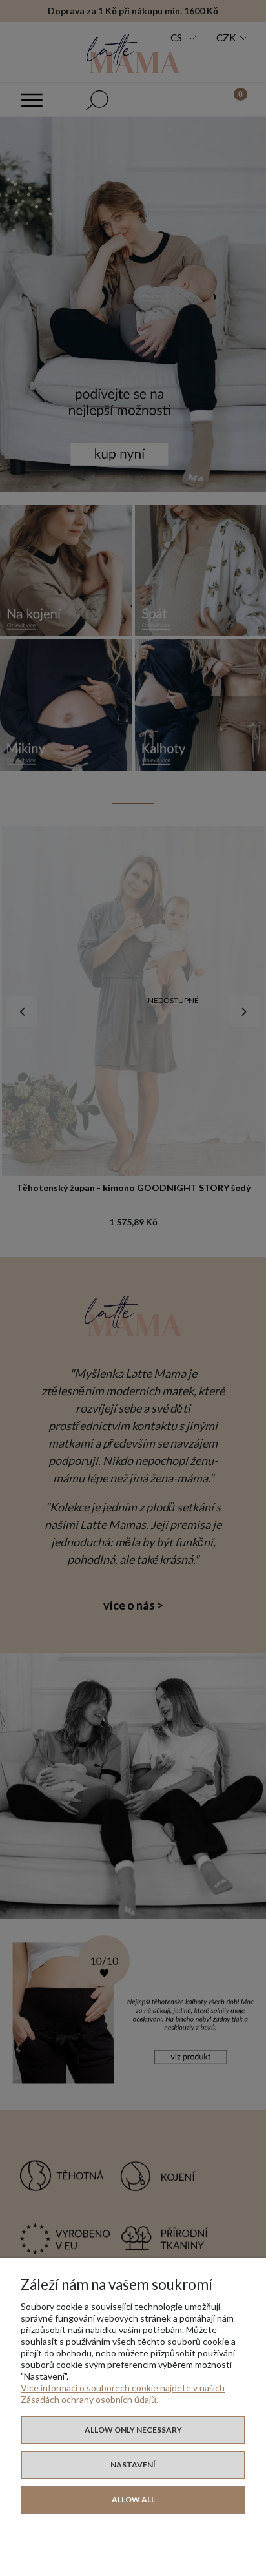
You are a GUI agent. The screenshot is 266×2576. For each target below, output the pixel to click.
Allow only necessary (133, 2430)
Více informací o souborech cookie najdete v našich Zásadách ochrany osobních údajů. (123, 2394)
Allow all (133, 2499)
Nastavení (133, 2465)
